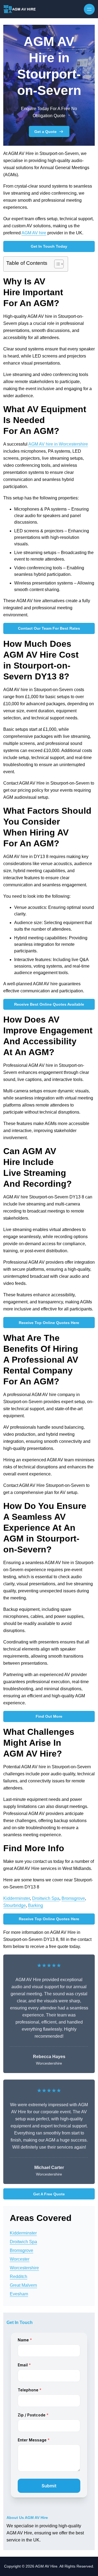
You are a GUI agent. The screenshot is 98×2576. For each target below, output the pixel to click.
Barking (36, 1905)
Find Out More (49, 1716)
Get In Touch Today (49, 246)
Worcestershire (24, 2268)
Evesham (19, 2294)
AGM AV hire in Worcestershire (58, 444)
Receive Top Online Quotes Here (49, 1323)
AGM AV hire (34, 233)
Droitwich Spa (46, 1898)
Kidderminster (17, 1898)
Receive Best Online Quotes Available (49, 1004)
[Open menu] (89, 9)
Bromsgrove (73, 1898)
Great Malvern (23, 2285)
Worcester (20, 2259)
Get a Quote (45, 132)
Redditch (19, 2277)
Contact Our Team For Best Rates (49, 628)
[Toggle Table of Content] (56, 264)
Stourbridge (15, 1905)
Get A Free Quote (49, 2194)
